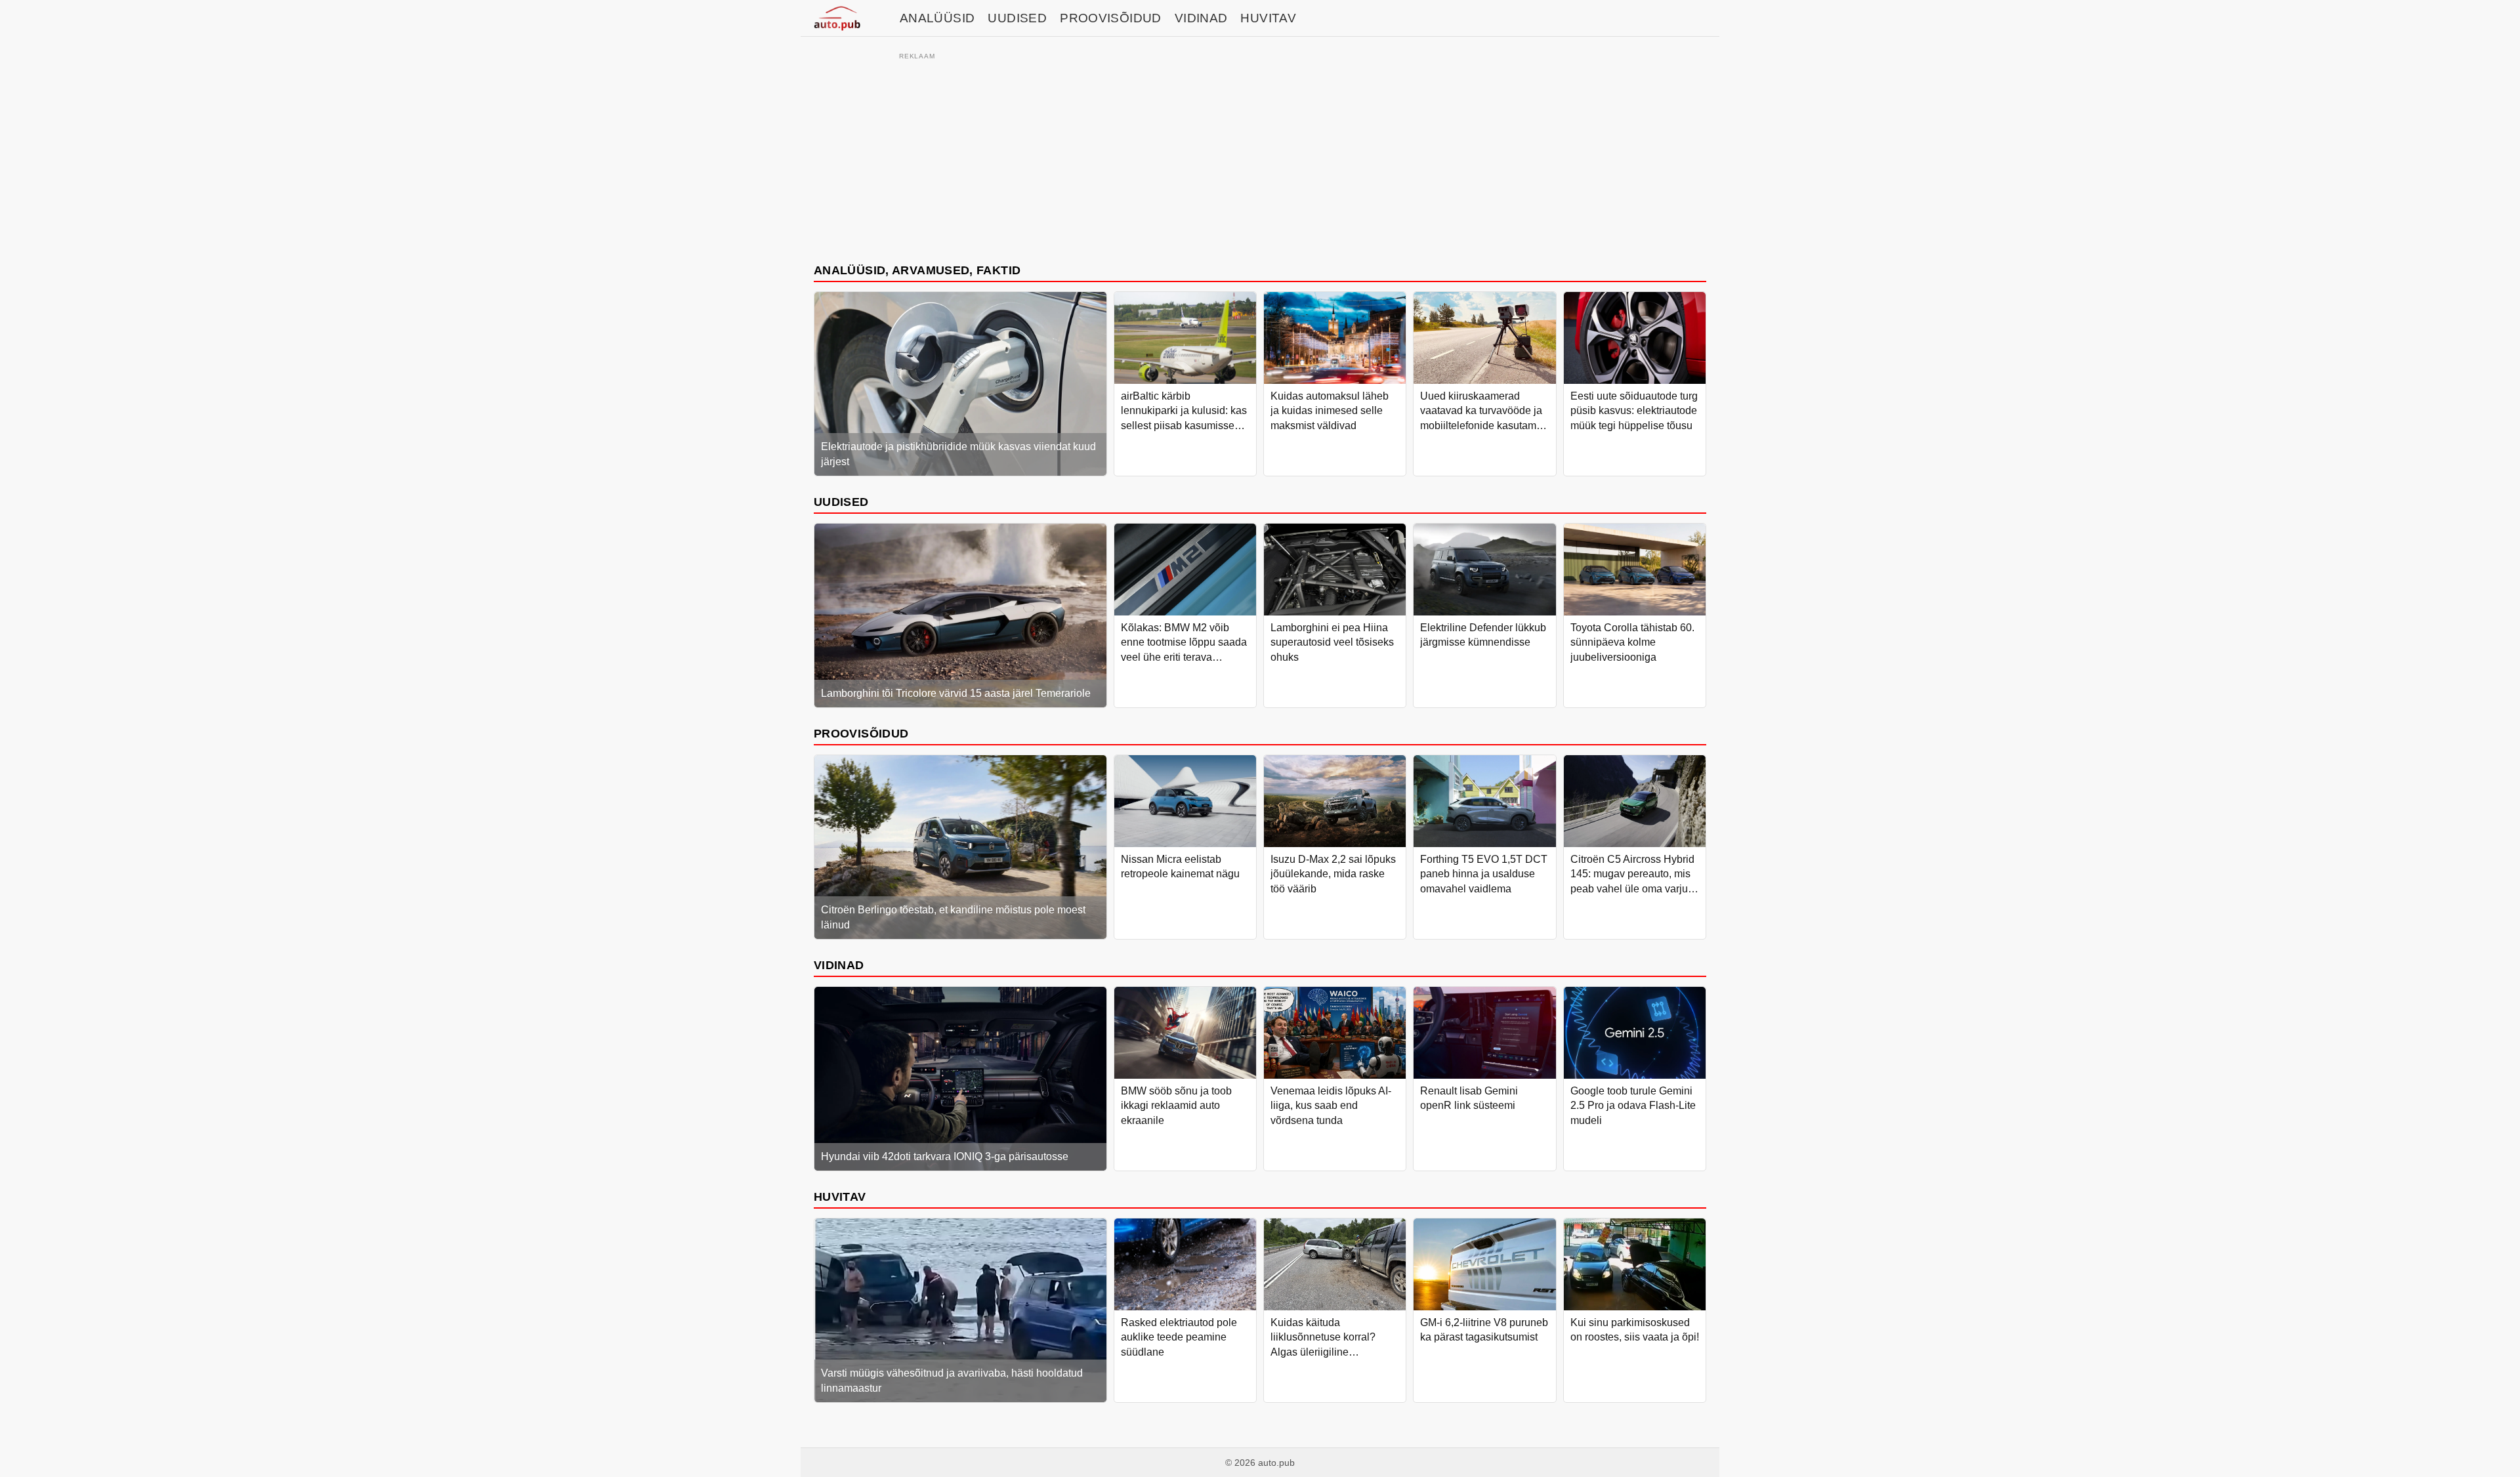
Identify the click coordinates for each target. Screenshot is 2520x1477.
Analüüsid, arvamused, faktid (917, 270)
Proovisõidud (1111, 18)
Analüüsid (937, 18)
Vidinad (1201, 18)
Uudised (1017, 18)
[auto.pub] (837, 18)
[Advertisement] (1260, 156)
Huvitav (1268, 18)
